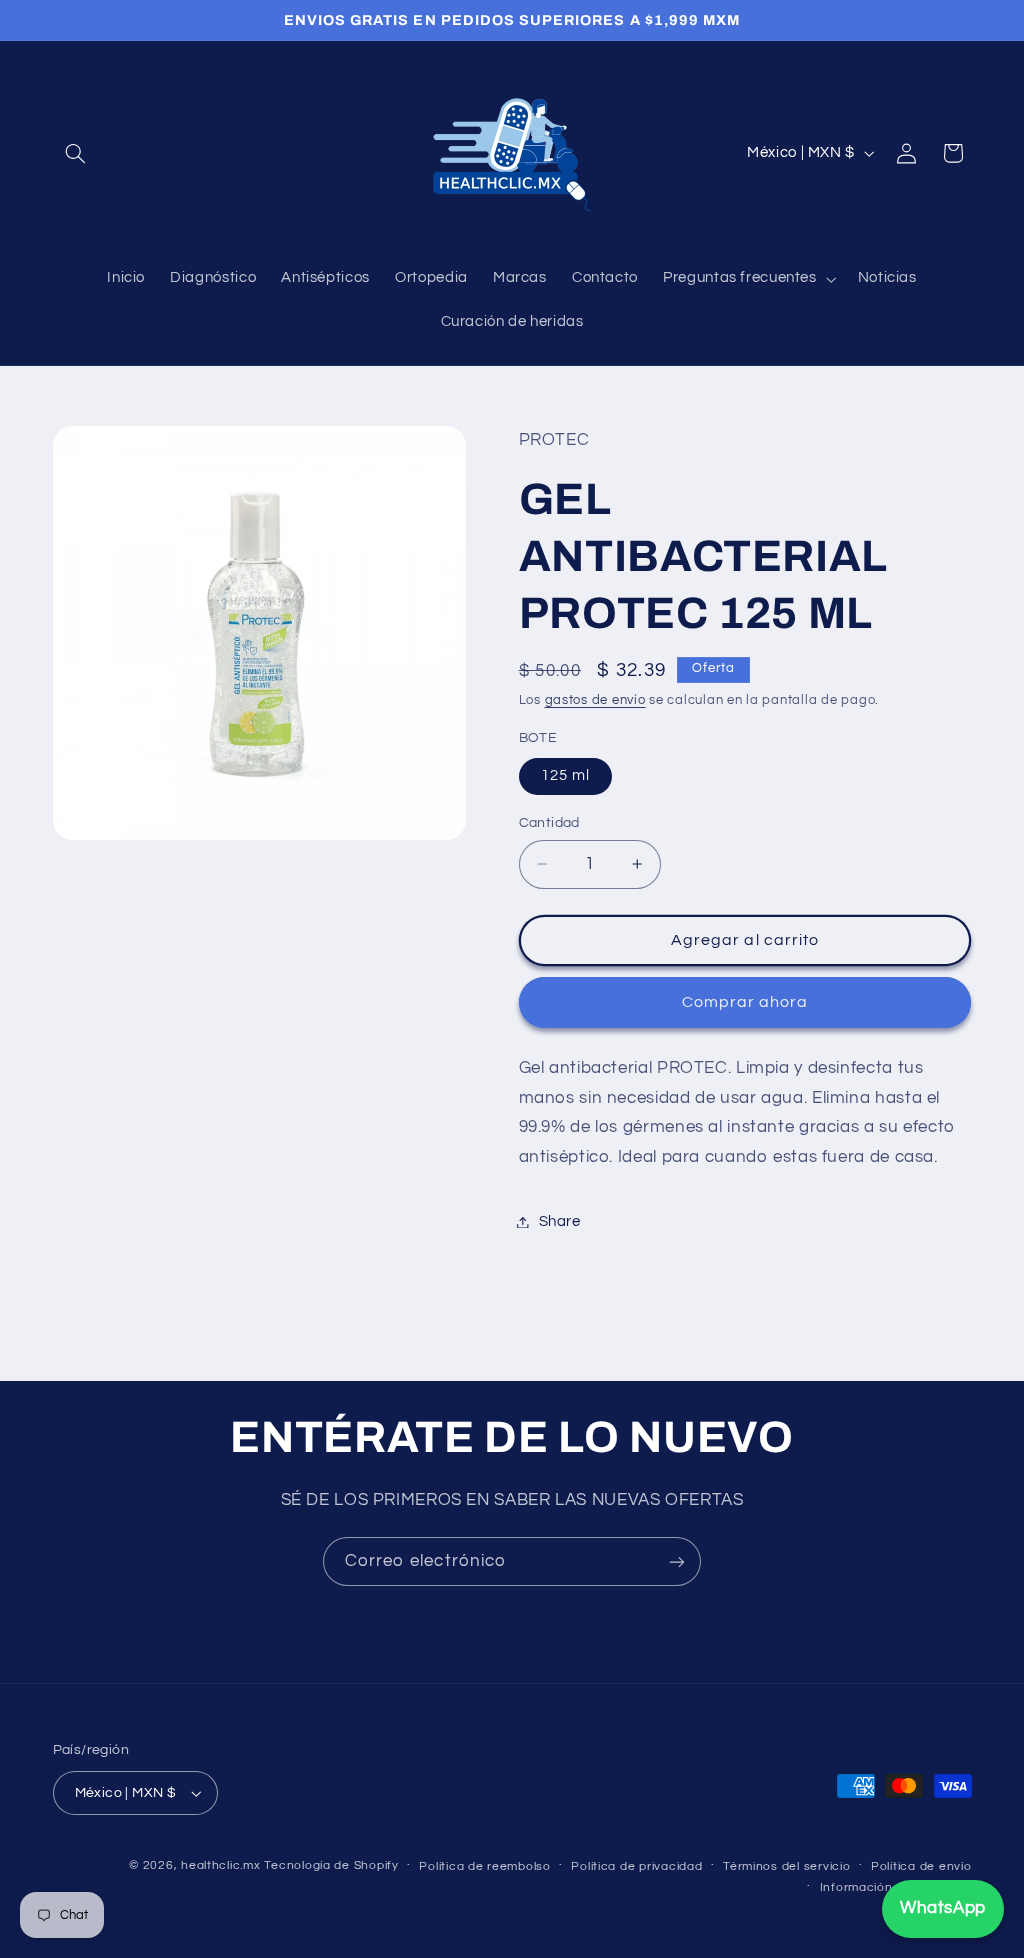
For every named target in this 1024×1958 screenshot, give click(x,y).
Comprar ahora (745, 1002)
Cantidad (549, 823)
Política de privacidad (636, 1866)
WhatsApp (943, 1908)
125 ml (565, 775)
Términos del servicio (786, 1866)
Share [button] (560, 1221)
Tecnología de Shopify (331, 1865)
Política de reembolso (484, 1866)
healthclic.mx (221, 1865)
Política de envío (921, 1866)
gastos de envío (595, 700)
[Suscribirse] (677, 1561)
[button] (76, 153)
